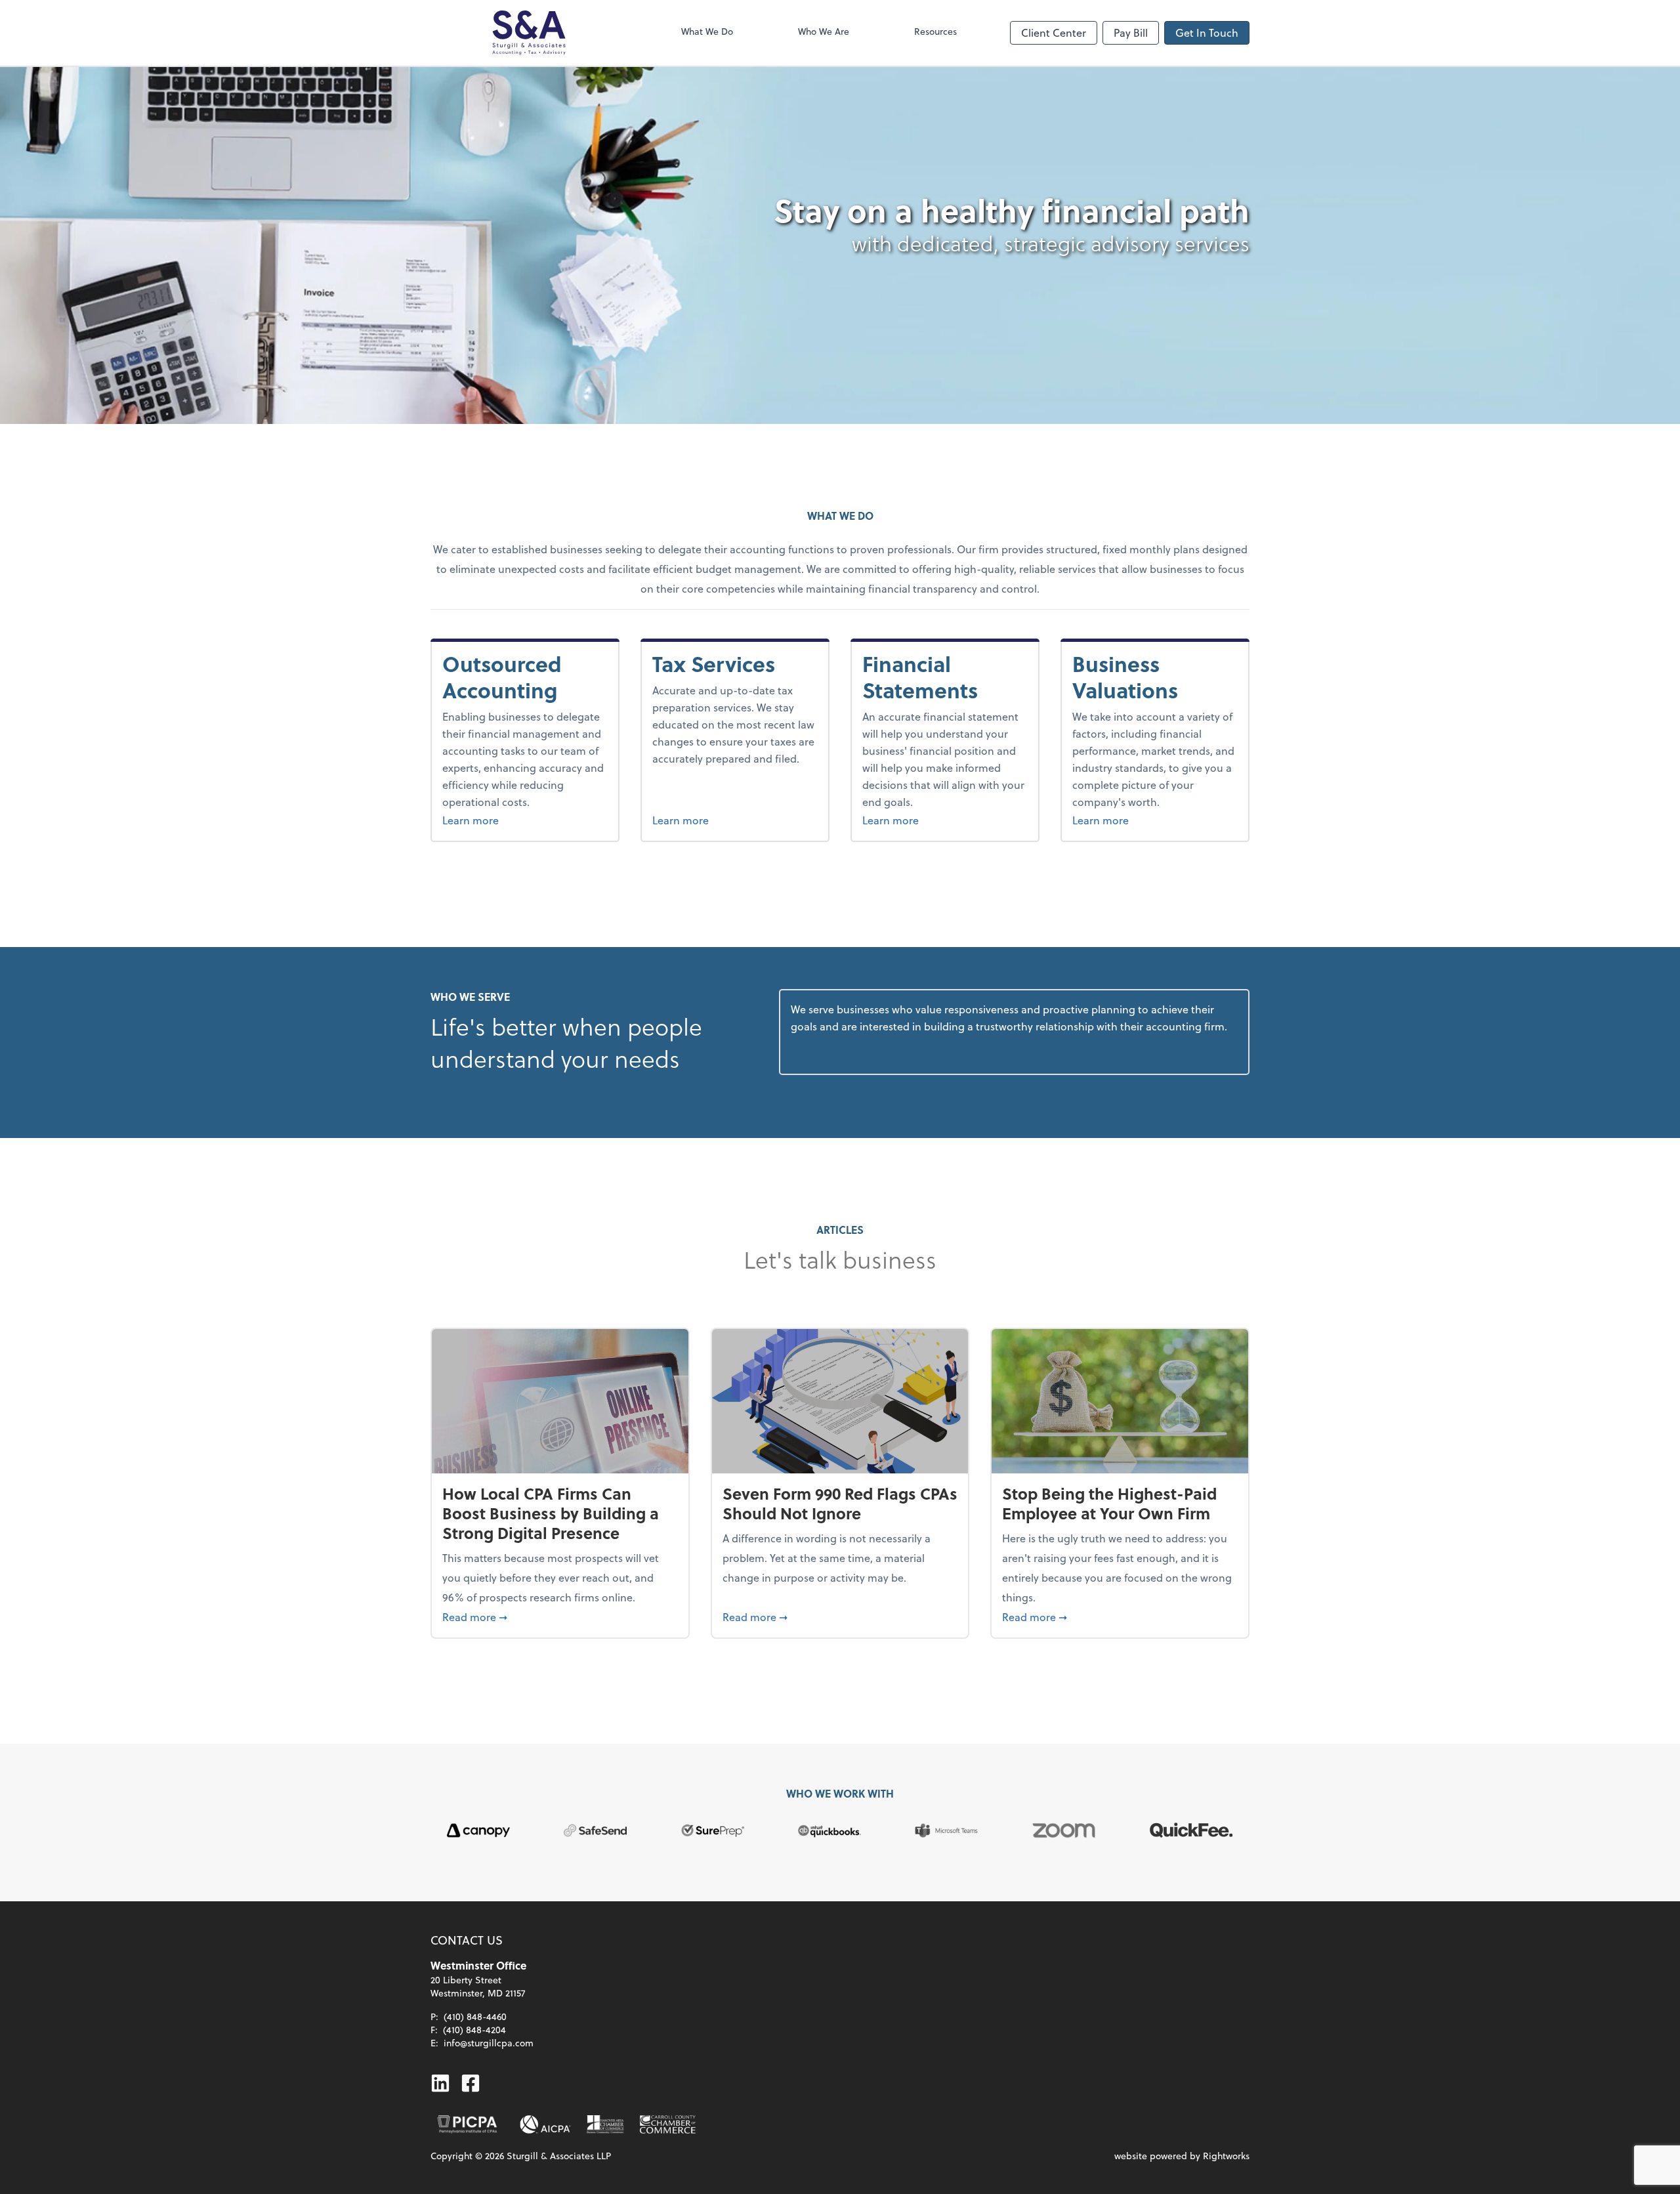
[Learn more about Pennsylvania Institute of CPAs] (467, 2124)
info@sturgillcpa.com (489, 2043)
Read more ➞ (560, 1616)
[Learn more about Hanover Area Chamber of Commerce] (605, 2124)
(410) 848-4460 (475, 2016)
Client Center (1054, 32)
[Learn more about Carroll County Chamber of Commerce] (668, 2124)
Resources (935, 31)
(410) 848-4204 (474, 2030)
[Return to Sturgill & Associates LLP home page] (529, 33)
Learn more (525, 820)
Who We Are (824, 31)
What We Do (707, 31)
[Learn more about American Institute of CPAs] (545, 2124)
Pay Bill (1131, 32)
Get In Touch (1207, 32)
